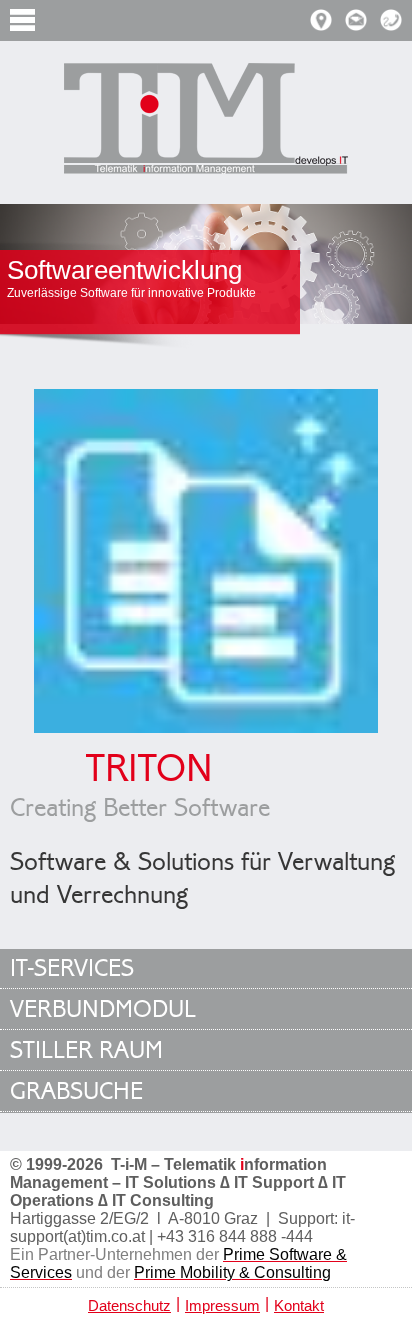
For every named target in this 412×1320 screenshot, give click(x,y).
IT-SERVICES (72, 968)
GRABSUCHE (76, 1091)
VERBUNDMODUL (103, 1009)
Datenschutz (129, 1305)
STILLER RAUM (86, 1050)
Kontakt (299, 1305)
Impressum (222, 1305)
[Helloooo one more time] (206, 121)
